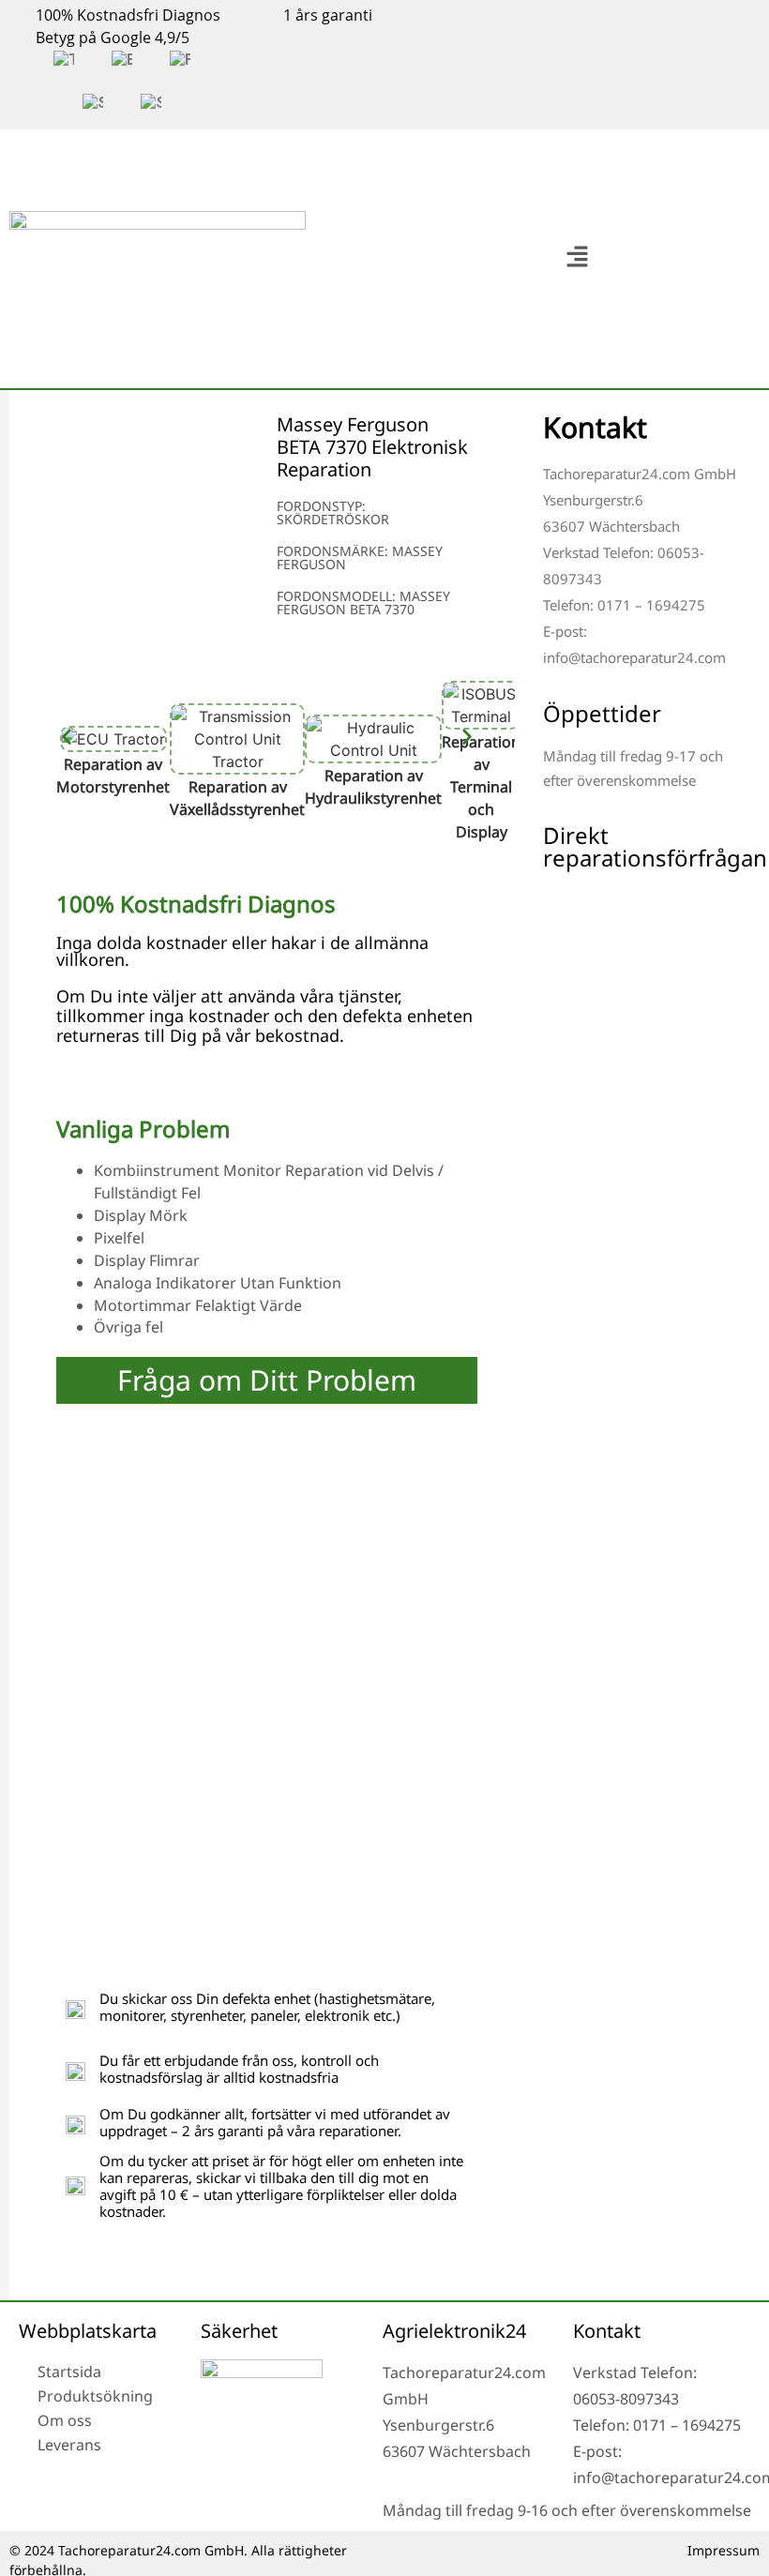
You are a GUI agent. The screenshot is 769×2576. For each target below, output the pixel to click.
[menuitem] (64, 60)
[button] (577, 258)
